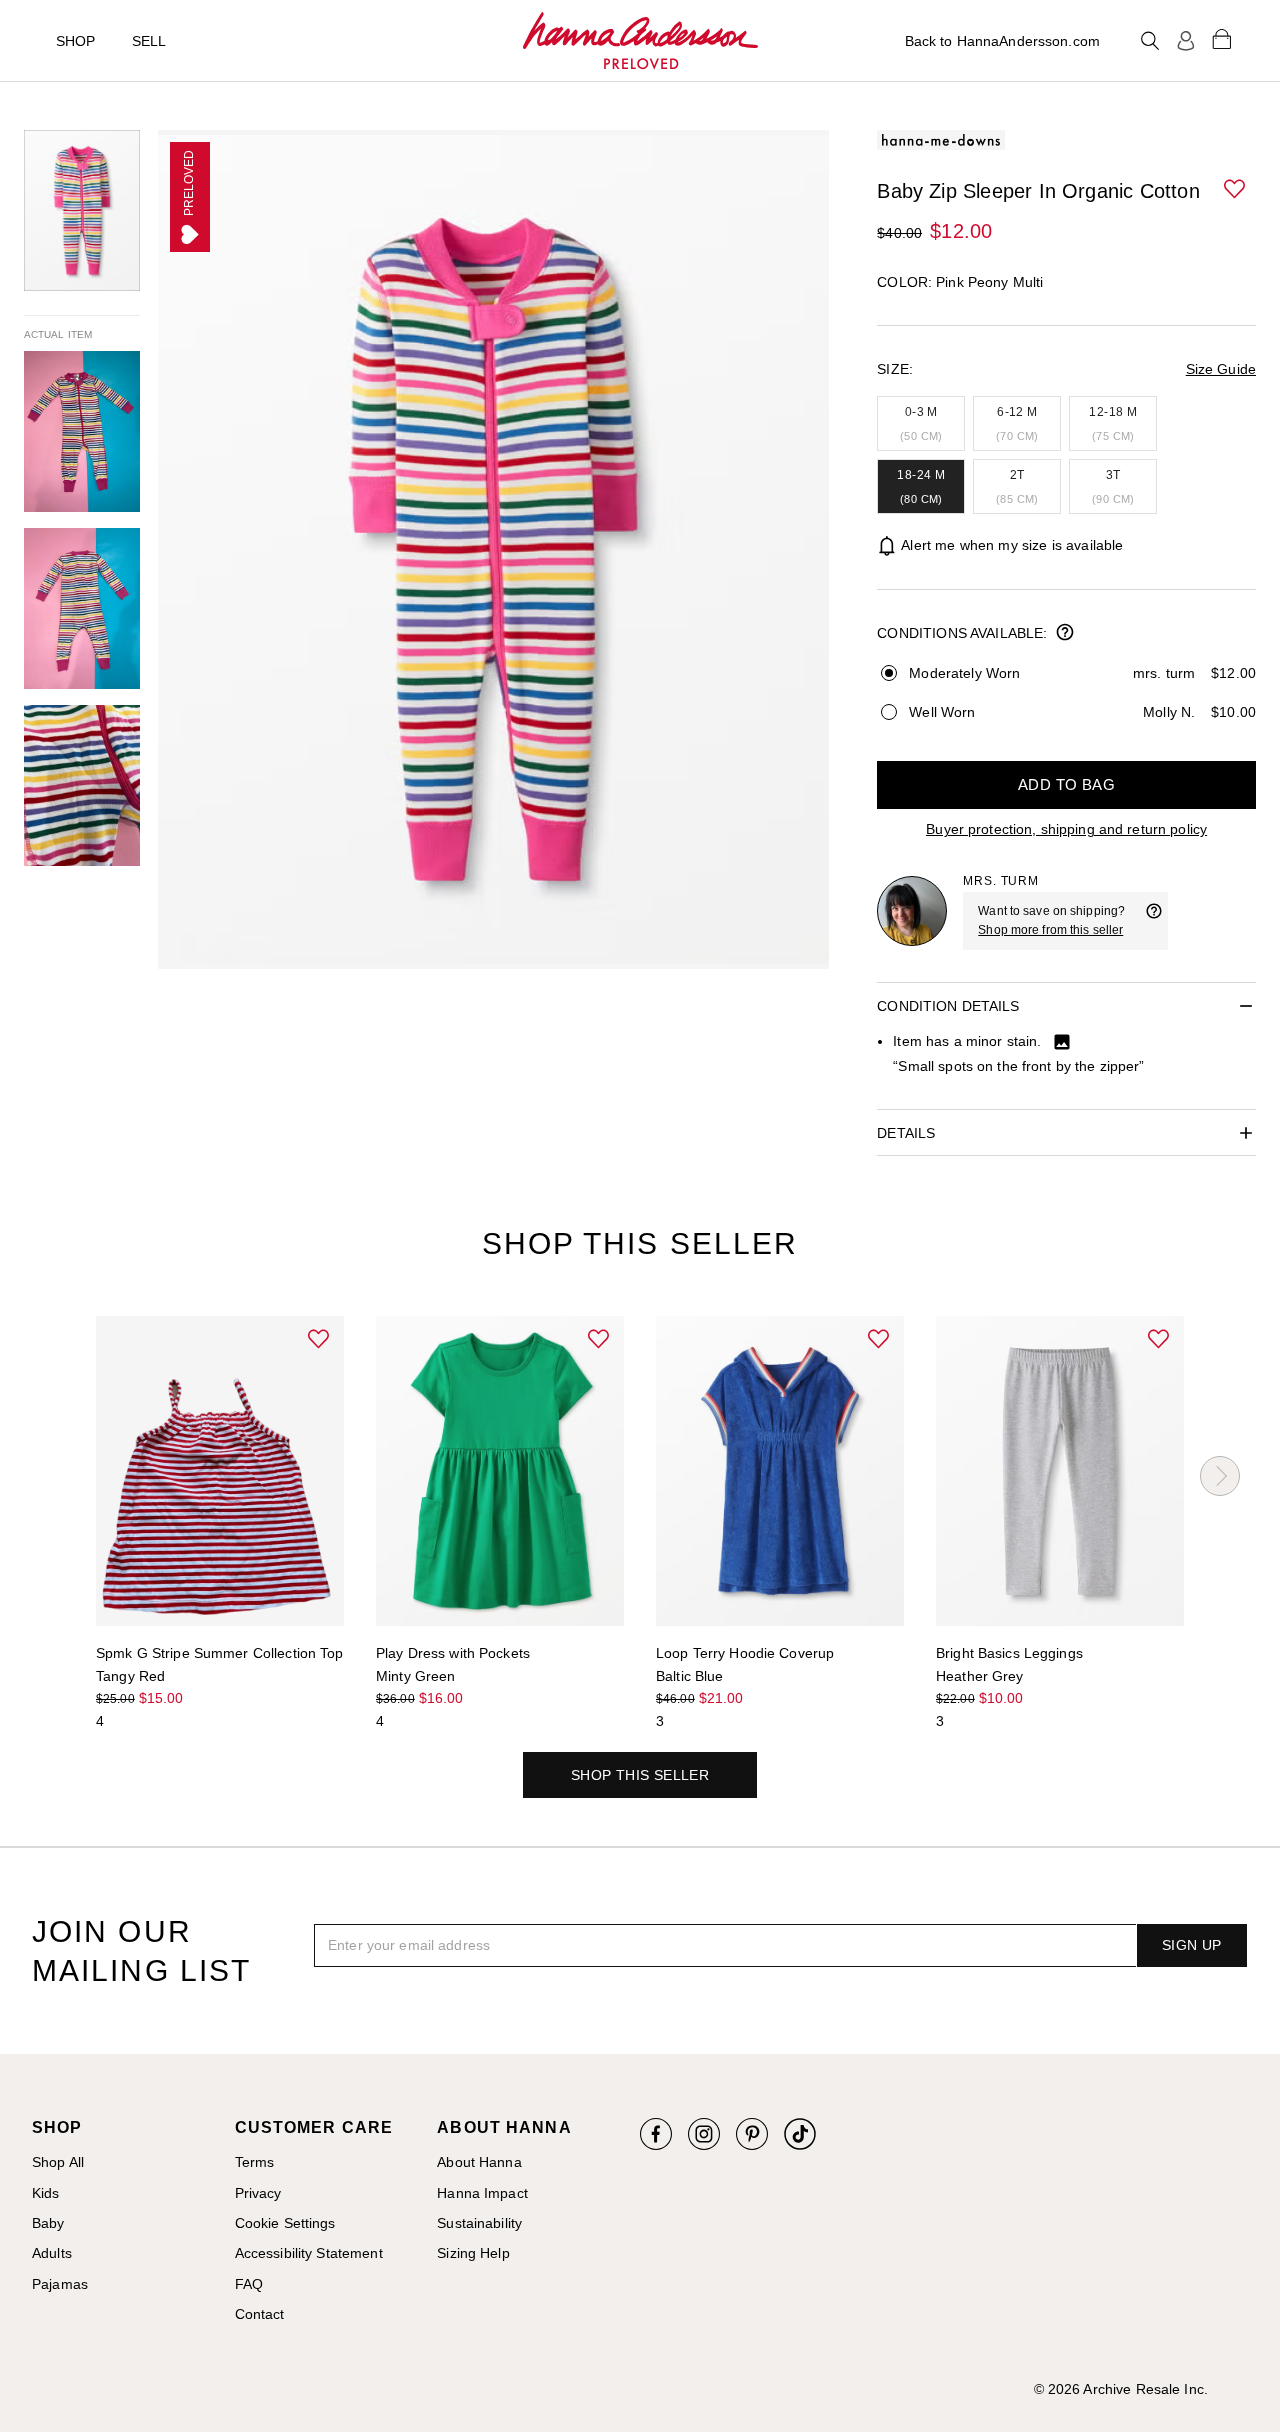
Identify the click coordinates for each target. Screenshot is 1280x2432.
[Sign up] (1186, 41)
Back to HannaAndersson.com (1002, 41)
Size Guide (1221, 369)
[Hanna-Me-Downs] (640, 41)
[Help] (1154, 921)
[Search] (1150, 41)
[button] (1236, 190)
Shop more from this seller (1050, 930)
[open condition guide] (1065, 634)
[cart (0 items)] (1222, 38)
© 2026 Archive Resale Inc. (1121, 2389)
